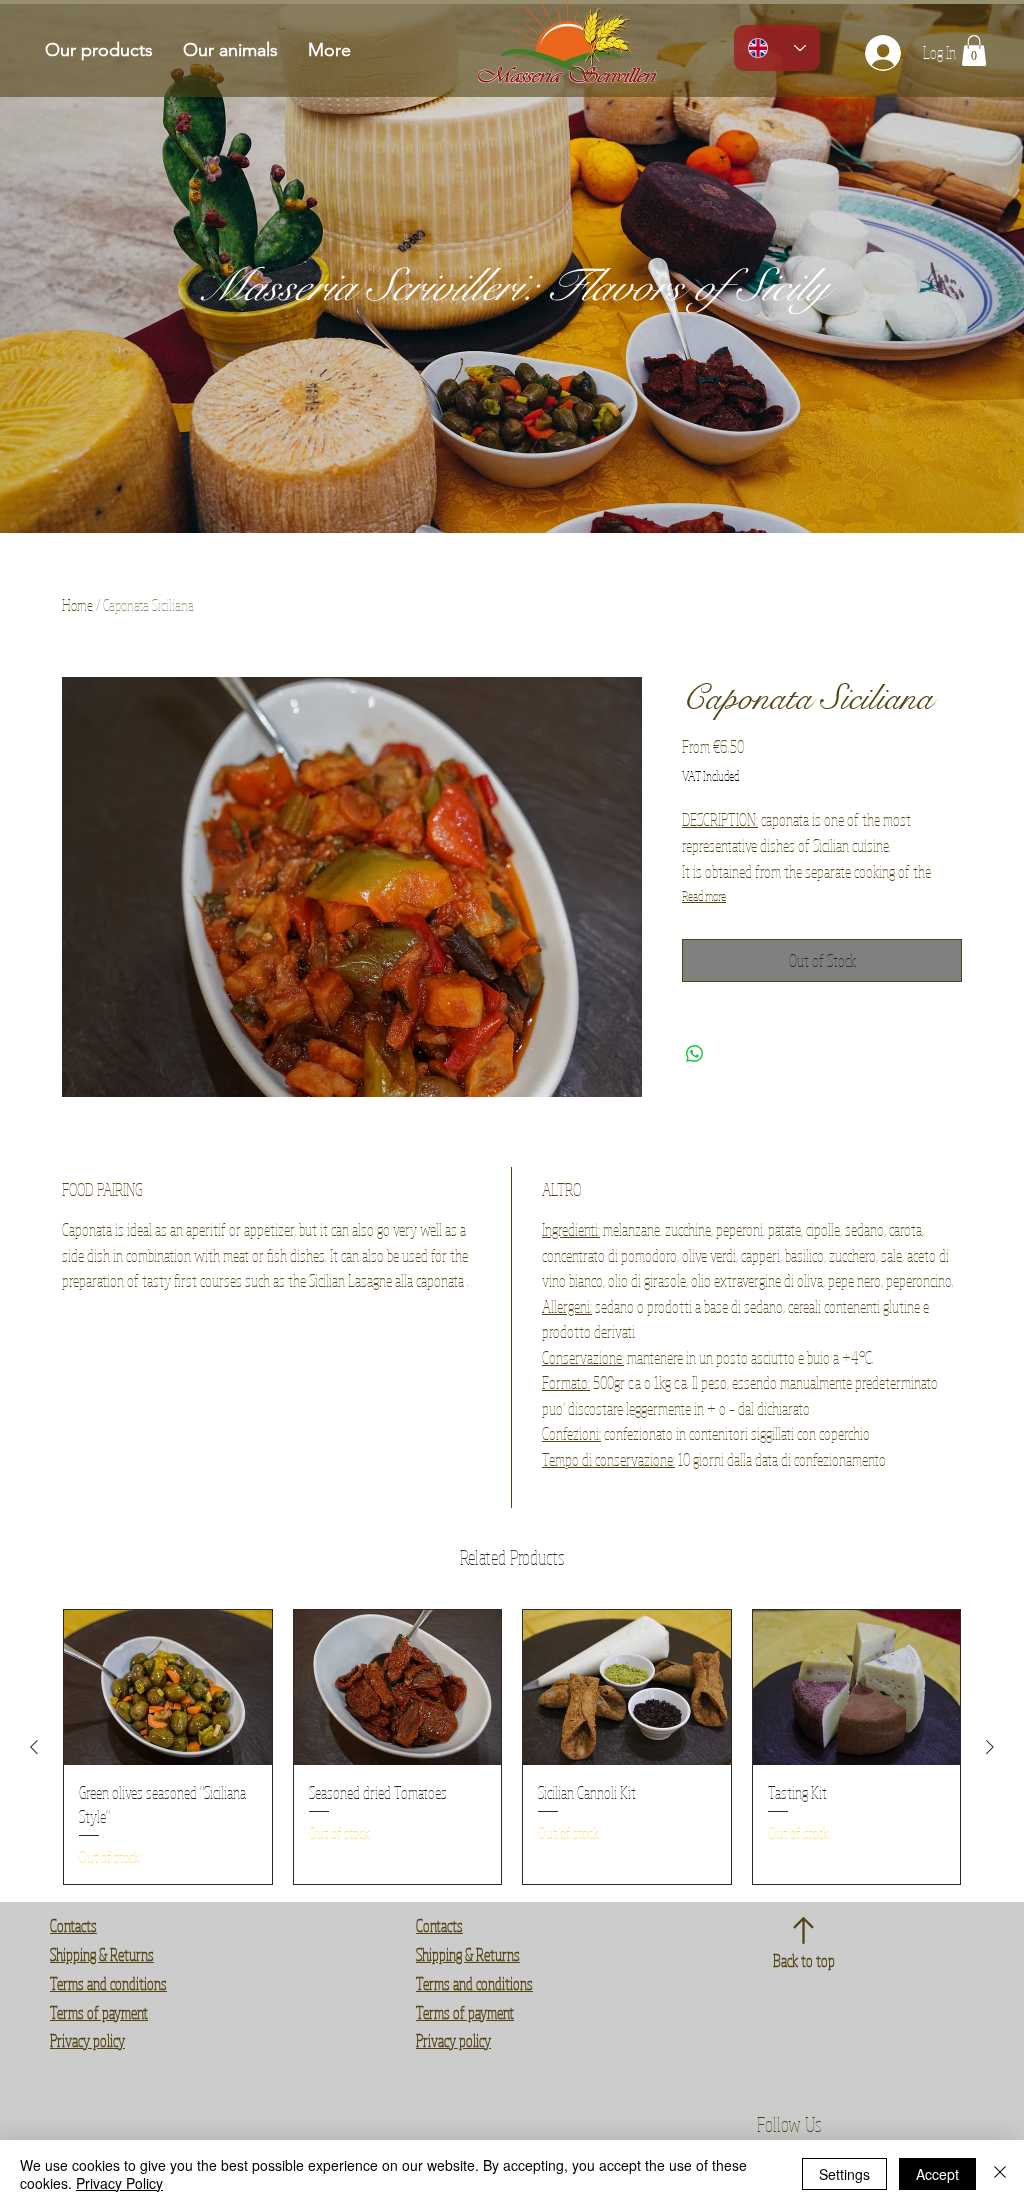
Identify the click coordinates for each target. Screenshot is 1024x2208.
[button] (974, 50)
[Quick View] (168, 1688)
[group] (512, 1747)
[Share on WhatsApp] (695, 1054)
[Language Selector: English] (777, 48)
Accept (937, 2174)
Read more (704, 896)
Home (77, 605)
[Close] (1000, 2174)
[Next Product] (990, 1747)
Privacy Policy (119, 2183)
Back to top (804, 1960)
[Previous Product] (34, 1747)
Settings (844, 2174)
